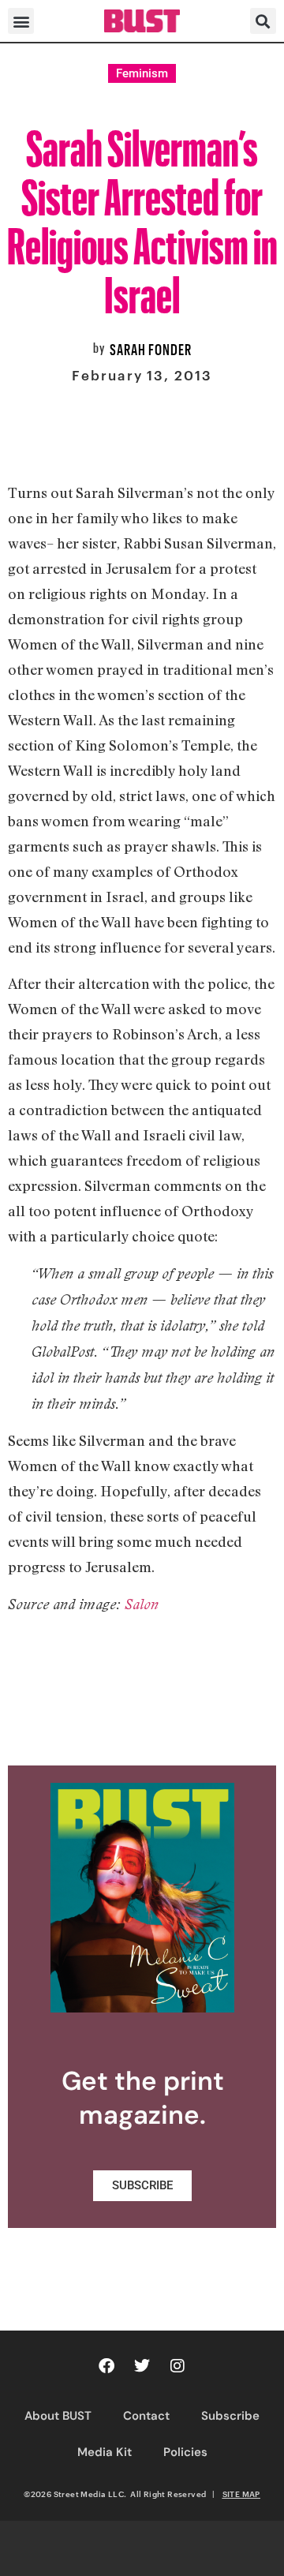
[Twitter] (142, 2366)
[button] (21, 21)
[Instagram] (177, 2366)
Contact (146, 2416)
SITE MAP (241, 2494)
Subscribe (230, 2416)
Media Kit (105, 2452)
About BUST (58, 2416)
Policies (185, 2452)
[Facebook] (106, 2366)
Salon (142, 1604)
